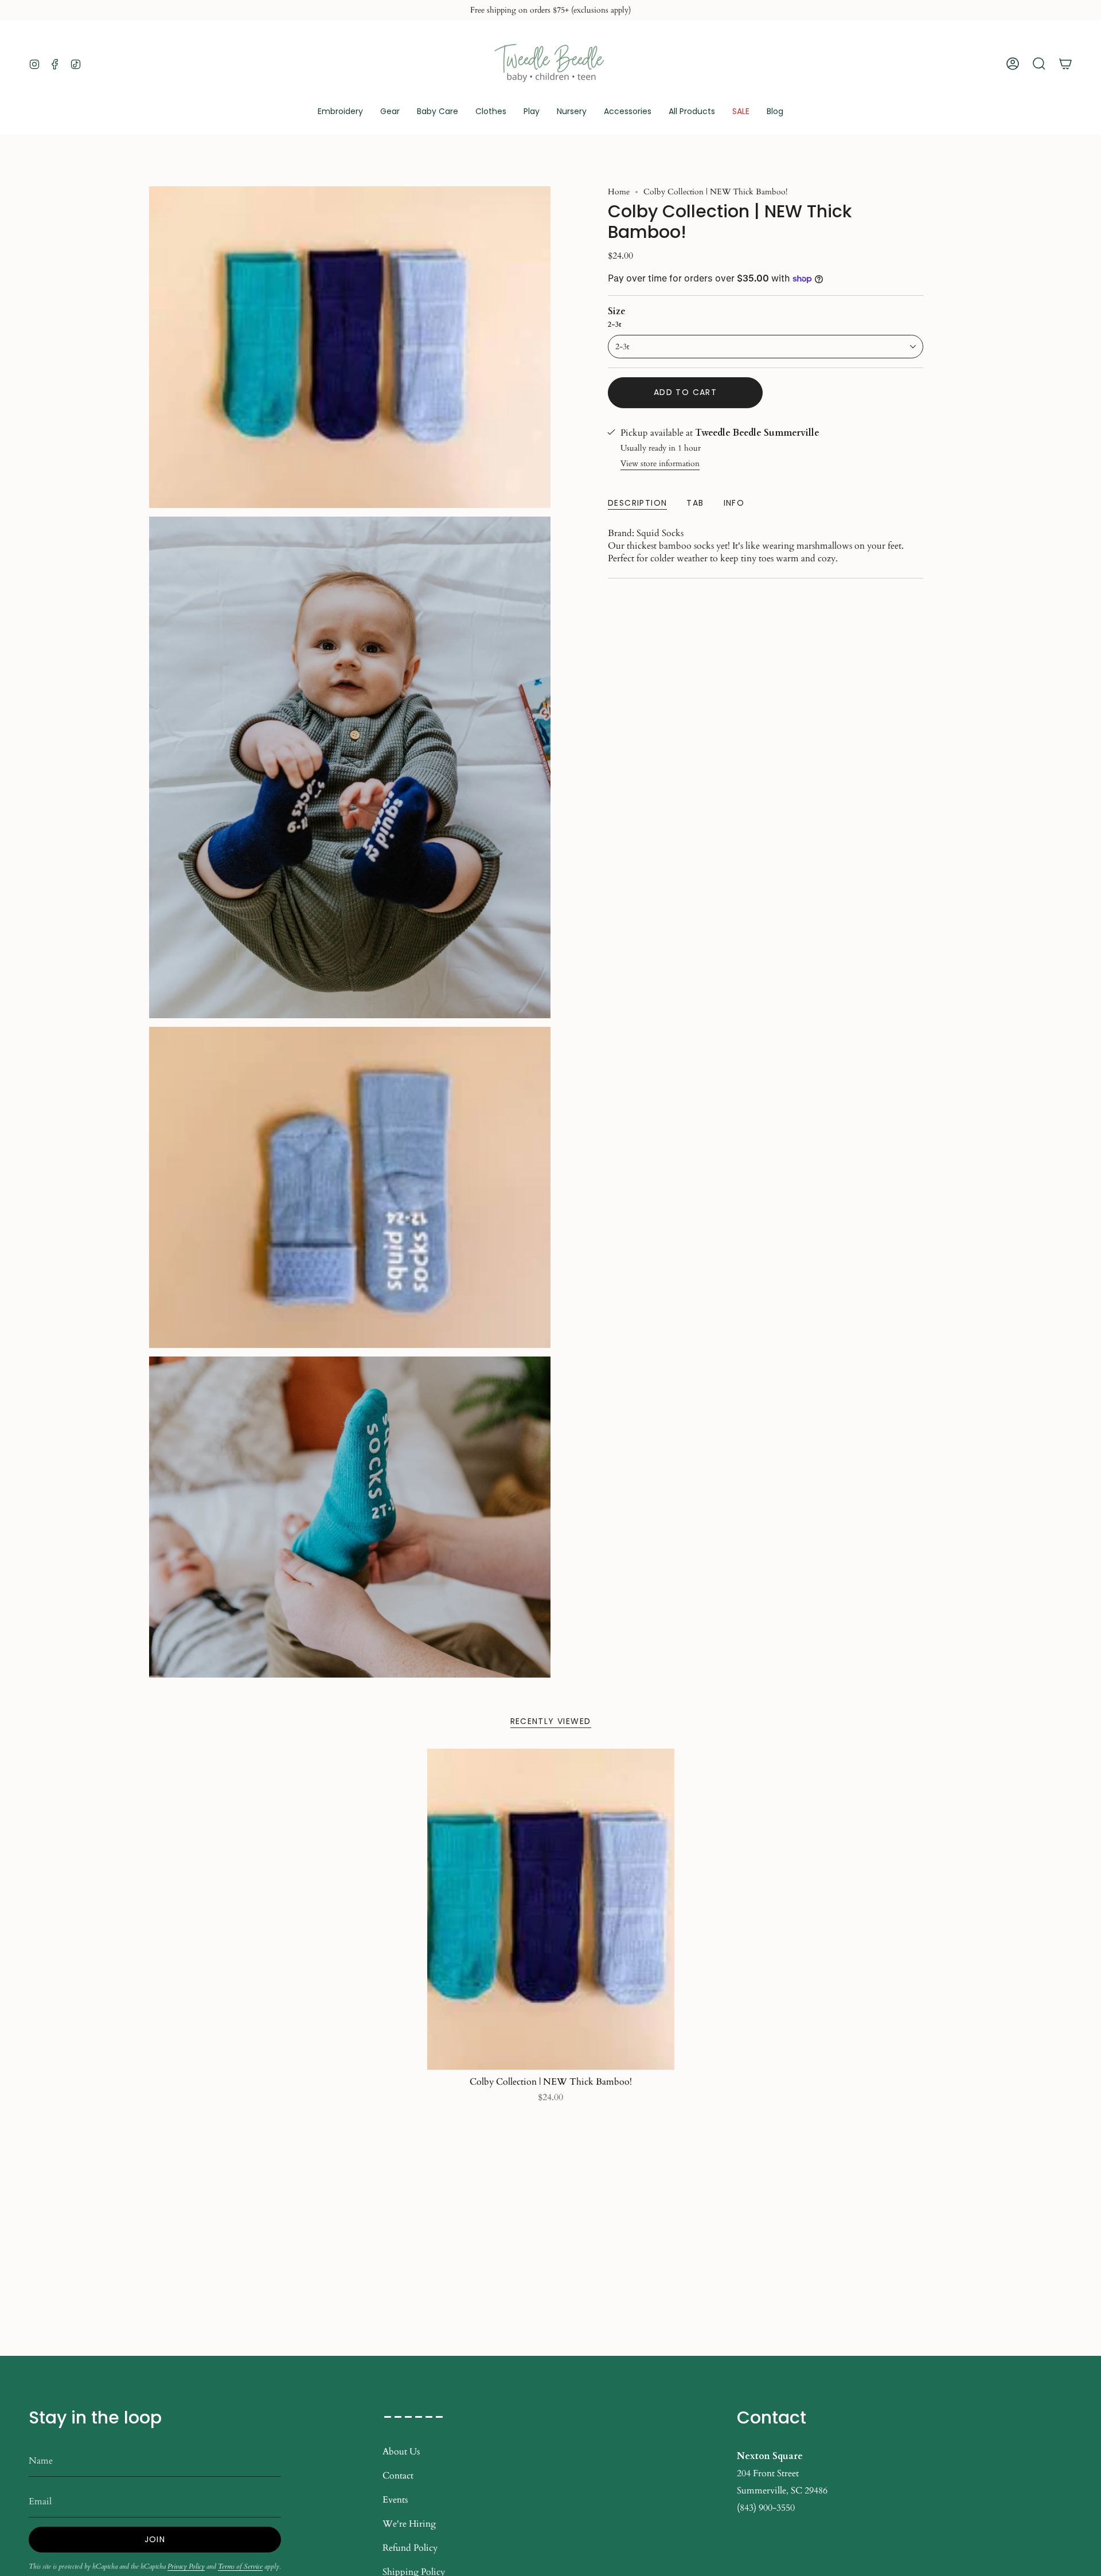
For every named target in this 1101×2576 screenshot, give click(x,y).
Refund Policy (410, 2548)
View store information (660, 464)
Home (619, 192)
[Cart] (1065, 64)
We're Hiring (409, 2524)
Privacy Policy (186, 2566)
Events (395, 2500)
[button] (390, 112)
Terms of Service (240, 2566)
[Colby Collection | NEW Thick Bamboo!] (551, 1909)
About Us (401, 2452)
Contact (398, 2476)
